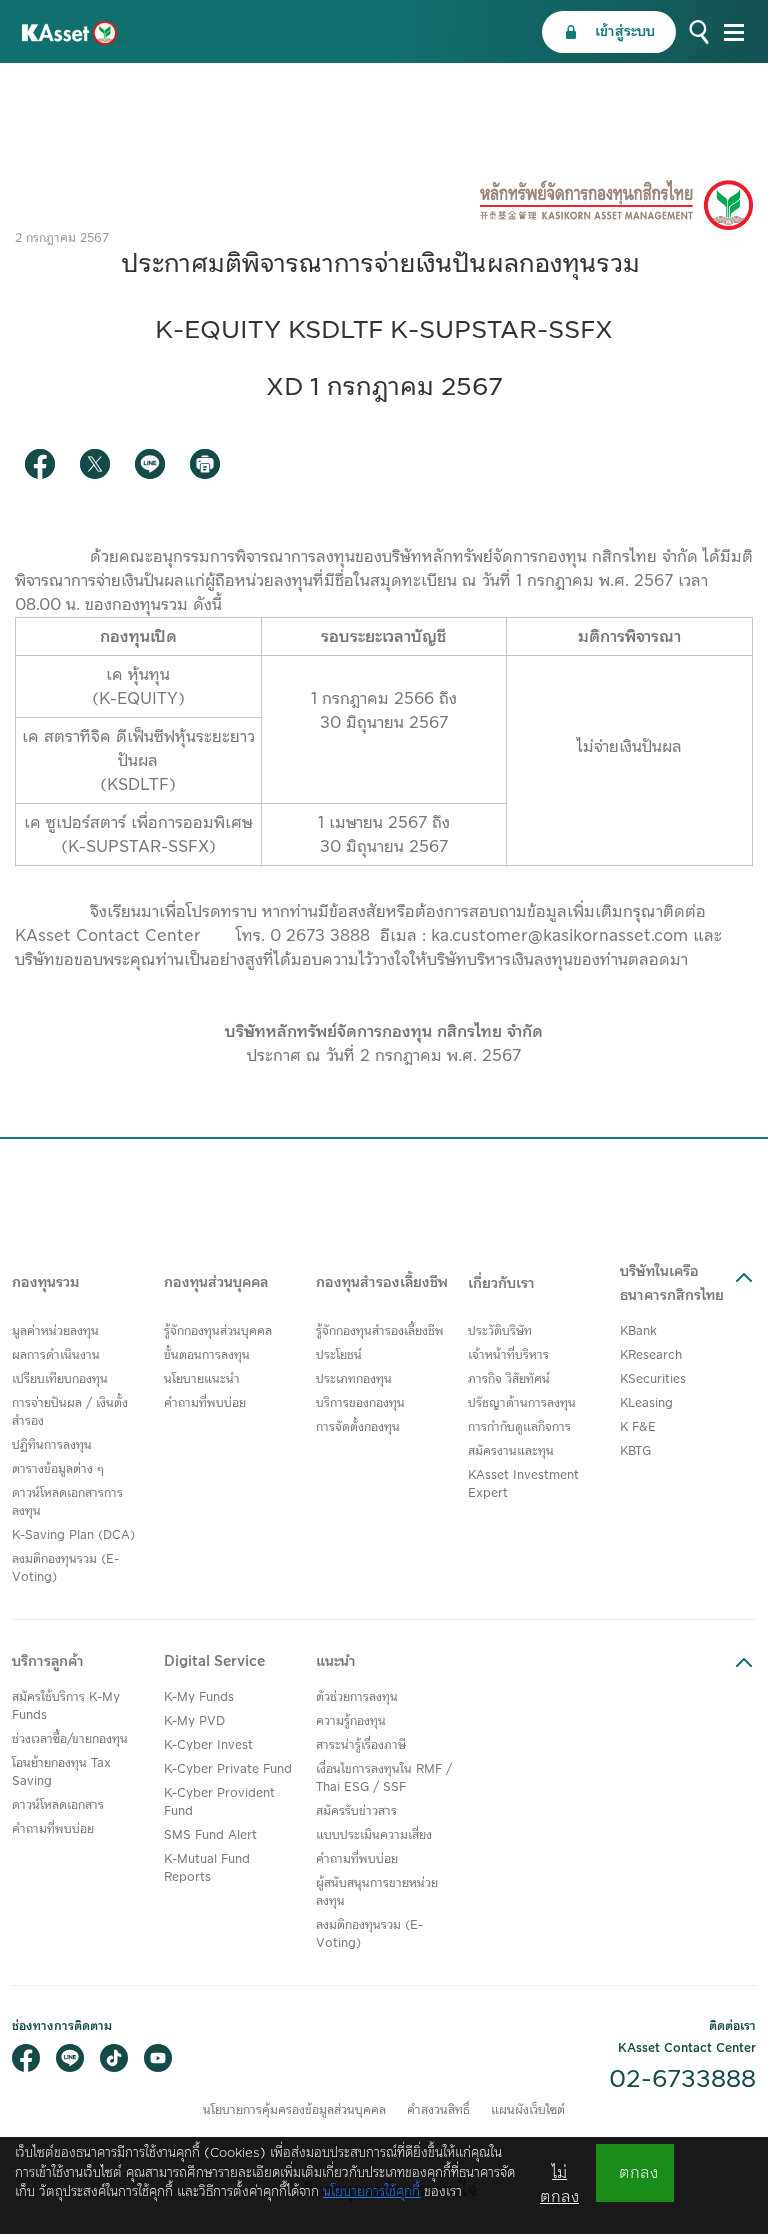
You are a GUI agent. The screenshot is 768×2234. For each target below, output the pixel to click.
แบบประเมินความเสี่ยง (374, 1835)
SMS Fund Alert (210, 1835)
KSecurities (653, 1379)
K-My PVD (194, 1721)
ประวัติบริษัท (500, 1331)
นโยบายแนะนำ (202, 1379)
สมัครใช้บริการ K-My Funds (66, 1706)
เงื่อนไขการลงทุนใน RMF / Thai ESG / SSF (384, 1778)
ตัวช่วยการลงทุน (357, 1697)
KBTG (635, 1451)
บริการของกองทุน (360, 1403)
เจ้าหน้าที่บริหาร (508, 1355)
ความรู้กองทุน (351, 1721)
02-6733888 (682, 2080)
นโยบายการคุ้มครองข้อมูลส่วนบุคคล (294, 2110)
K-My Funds (199, 1697)
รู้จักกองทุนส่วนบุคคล (218, 1331)
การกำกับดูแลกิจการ (519, 1427)
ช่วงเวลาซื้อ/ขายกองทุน (70, 1739)
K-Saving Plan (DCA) (73, 1535)
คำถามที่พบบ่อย (205, 1403)
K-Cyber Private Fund (228, 1769)
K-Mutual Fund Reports (207, 1868)
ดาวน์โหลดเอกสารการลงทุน (67, 1502)
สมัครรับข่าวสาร (356, 1811)
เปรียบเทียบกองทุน (60, 1379)
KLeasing (646, 1403)
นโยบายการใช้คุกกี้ (371, 2192)
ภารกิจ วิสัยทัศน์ (509, 1379)
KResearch (651, 1355)
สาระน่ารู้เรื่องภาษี (361, 1745)
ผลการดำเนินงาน (56, 1355)
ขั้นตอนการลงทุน (207, 1355)
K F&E (638, 1427)
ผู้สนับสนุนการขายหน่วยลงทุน (377, 1892)
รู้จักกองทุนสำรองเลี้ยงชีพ (380, 1331)
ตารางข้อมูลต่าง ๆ (58, 1469)
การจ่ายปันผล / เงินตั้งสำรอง (70, 1412)
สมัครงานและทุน (511, 1451)
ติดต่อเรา (732, 2026)
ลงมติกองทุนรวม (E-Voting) (65, 1568)
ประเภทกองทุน (354, 1379)
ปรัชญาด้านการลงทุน (522, 1403)
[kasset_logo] (69, 32)
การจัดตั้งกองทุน (358, 1427)
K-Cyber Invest (208, 1745)
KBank (638, 1331)
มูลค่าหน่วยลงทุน (55, 1331)
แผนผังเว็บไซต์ (528, 2110)
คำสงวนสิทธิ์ (438, 2110)
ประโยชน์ (339, 1355)
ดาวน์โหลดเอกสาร (58, 1805)
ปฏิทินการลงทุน (52, 1445)
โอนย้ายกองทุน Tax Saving (61, 1772)
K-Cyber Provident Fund (219, 1802)
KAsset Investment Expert (523, 1484)
